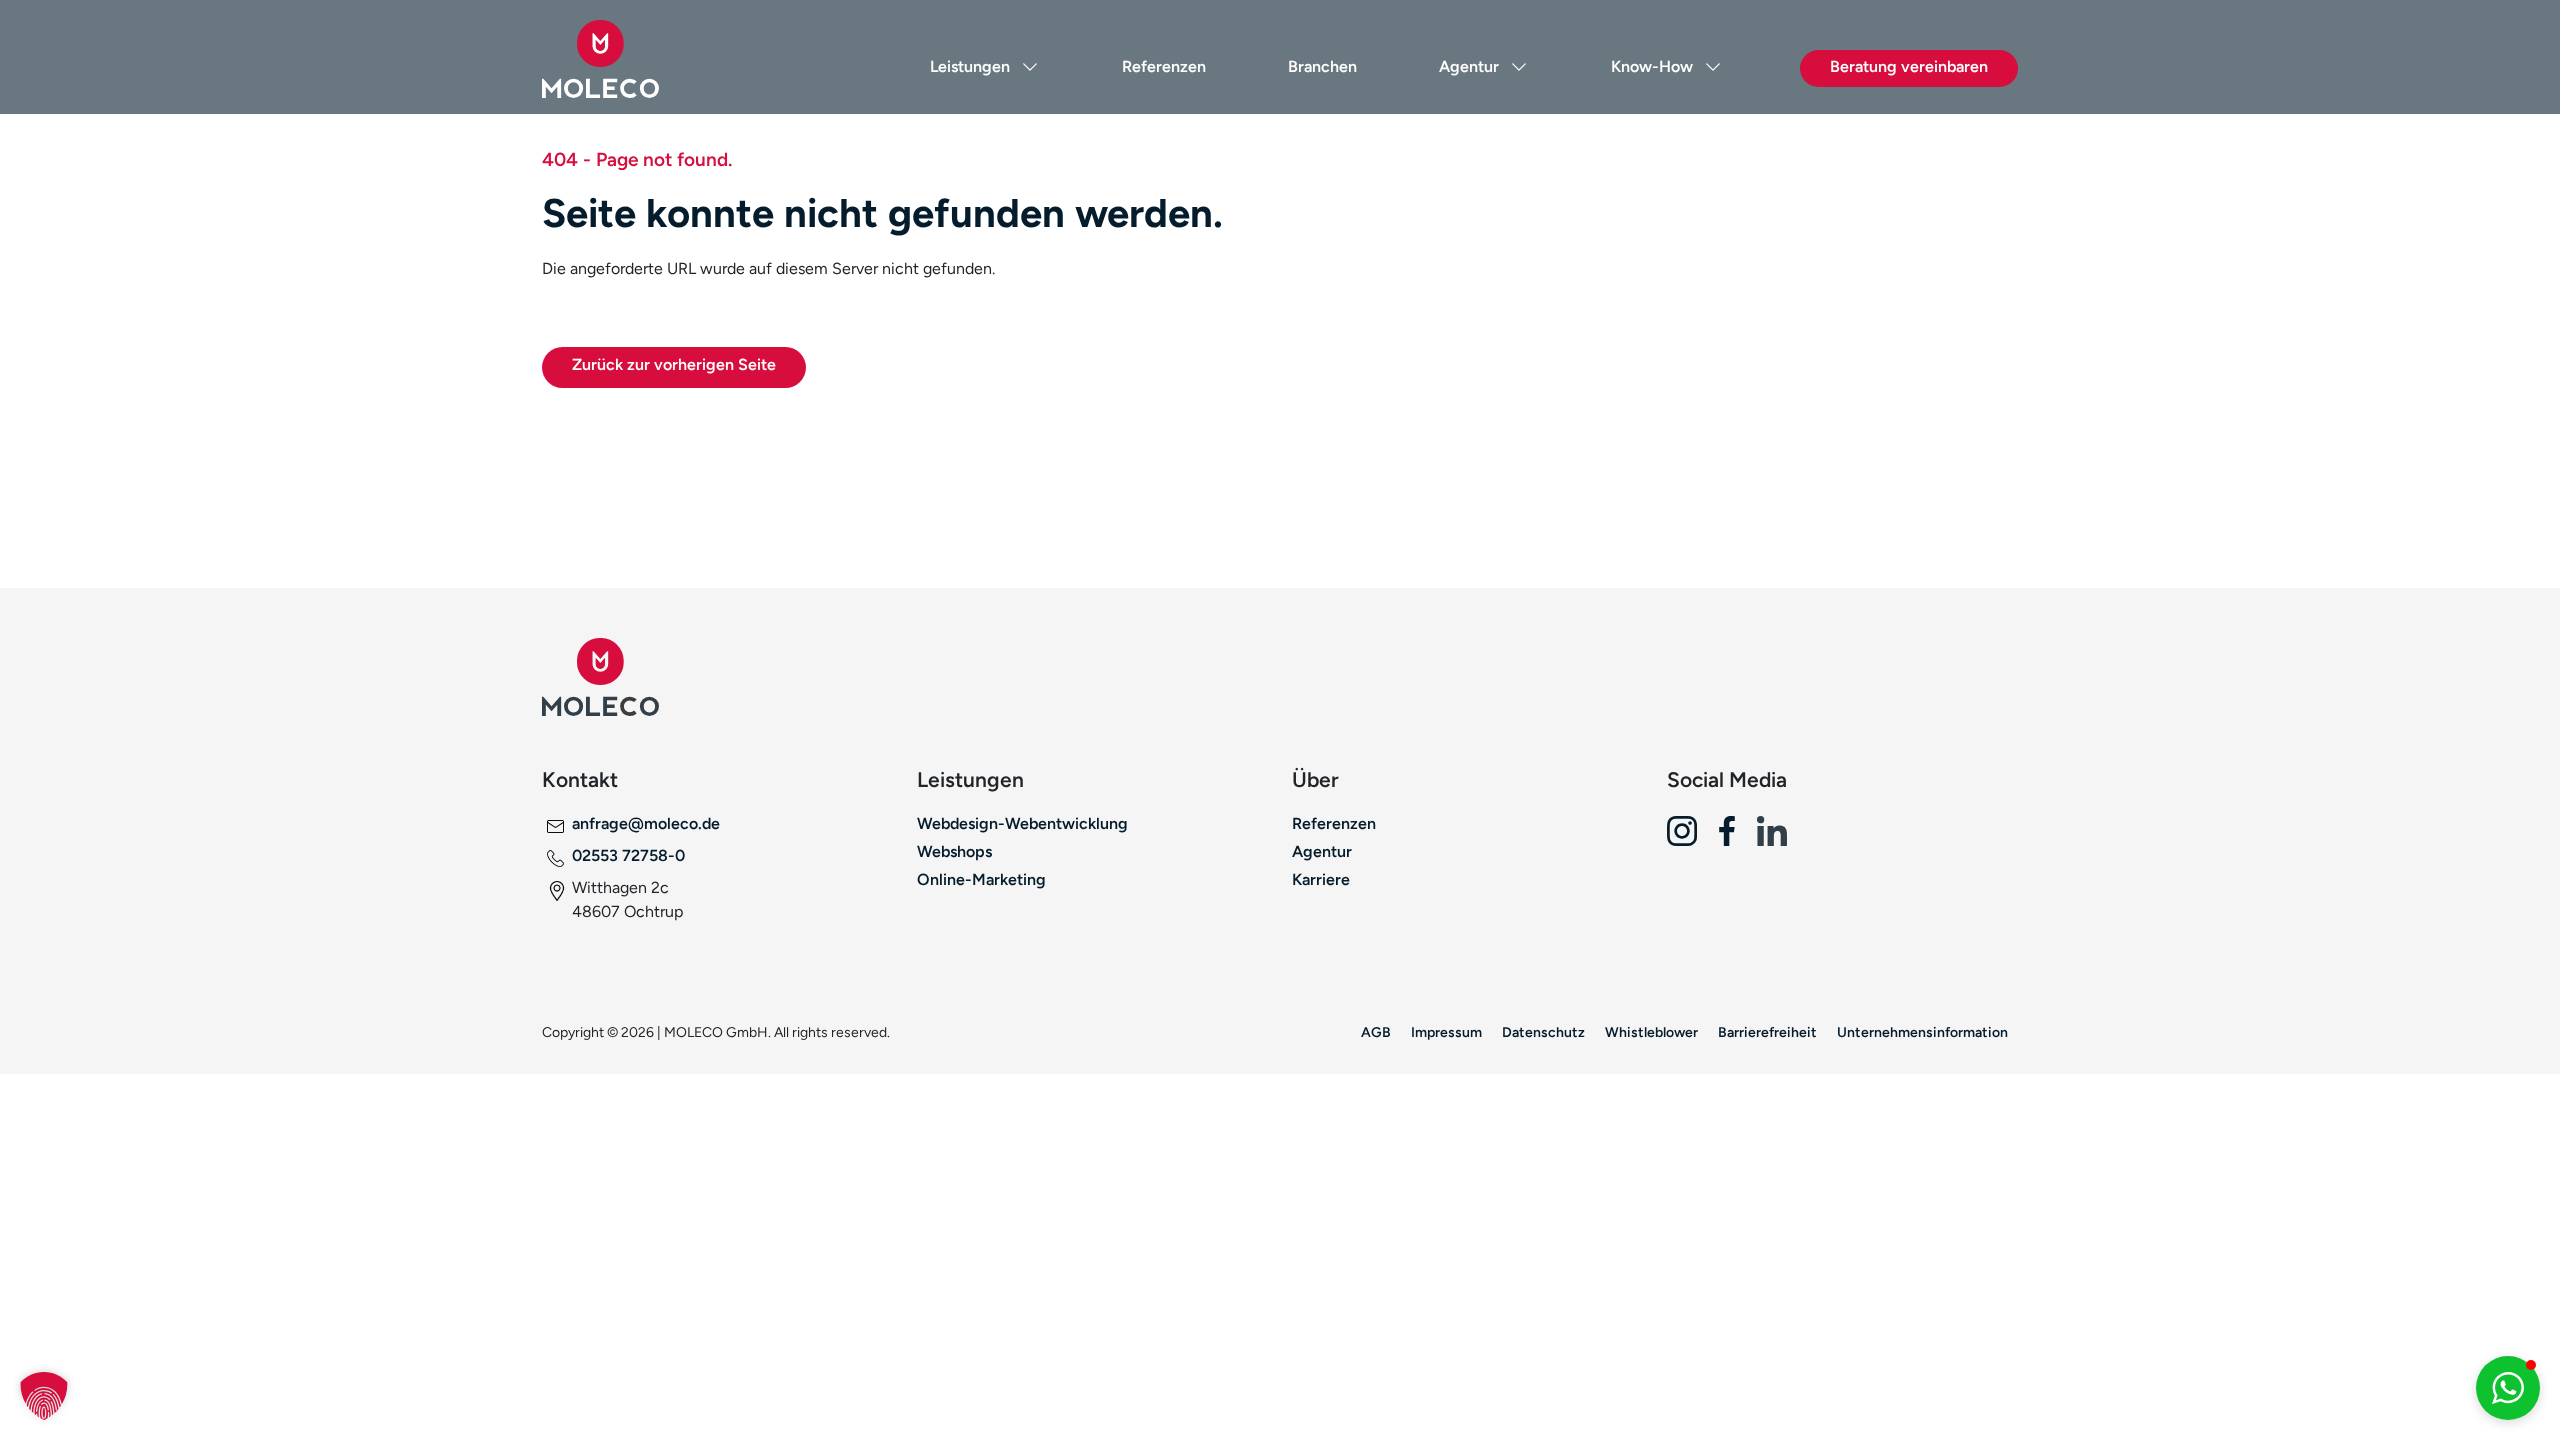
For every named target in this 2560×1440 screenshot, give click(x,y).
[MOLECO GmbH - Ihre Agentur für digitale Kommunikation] (655, 59)
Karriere (1321, 879)
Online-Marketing (981, 879)
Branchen (1322, 66)
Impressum (1446, 1032)
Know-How (1652, 66)
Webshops (954, 851)
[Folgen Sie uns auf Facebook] (1734, 838)
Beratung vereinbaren (1909, 66)
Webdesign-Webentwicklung (1022, 823)
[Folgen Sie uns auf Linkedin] (1779, 838)
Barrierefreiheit (1767, 1032)
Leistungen (970, 66)
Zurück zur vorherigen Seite (674, 364)
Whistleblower (1651, 1032)
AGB (1376, 1032)
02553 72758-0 (628, 855)
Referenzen (1164, 66)
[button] (44, 1396)
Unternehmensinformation (1922, 1032)
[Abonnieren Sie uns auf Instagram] (1689, 838)
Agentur (1469, 66)
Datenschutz (1543, 1032)
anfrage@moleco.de (646, 823)
